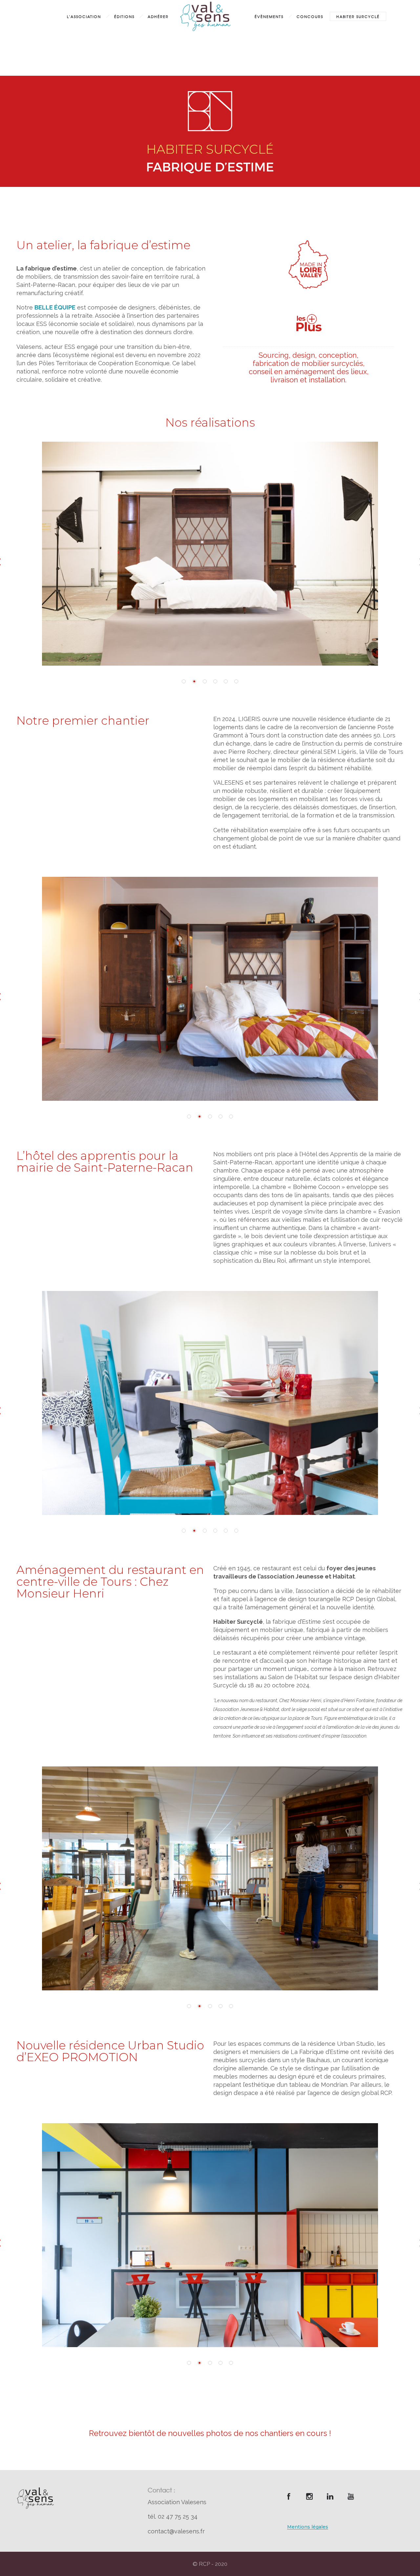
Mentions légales (308, 2527)
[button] (184, 681)
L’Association (84, 16)
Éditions (124, 16)
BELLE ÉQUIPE (55, 307)
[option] (210, 554)
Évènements (269, 16)
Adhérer (158, 16)
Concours (310, 16)
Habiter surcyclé (358, 16)
